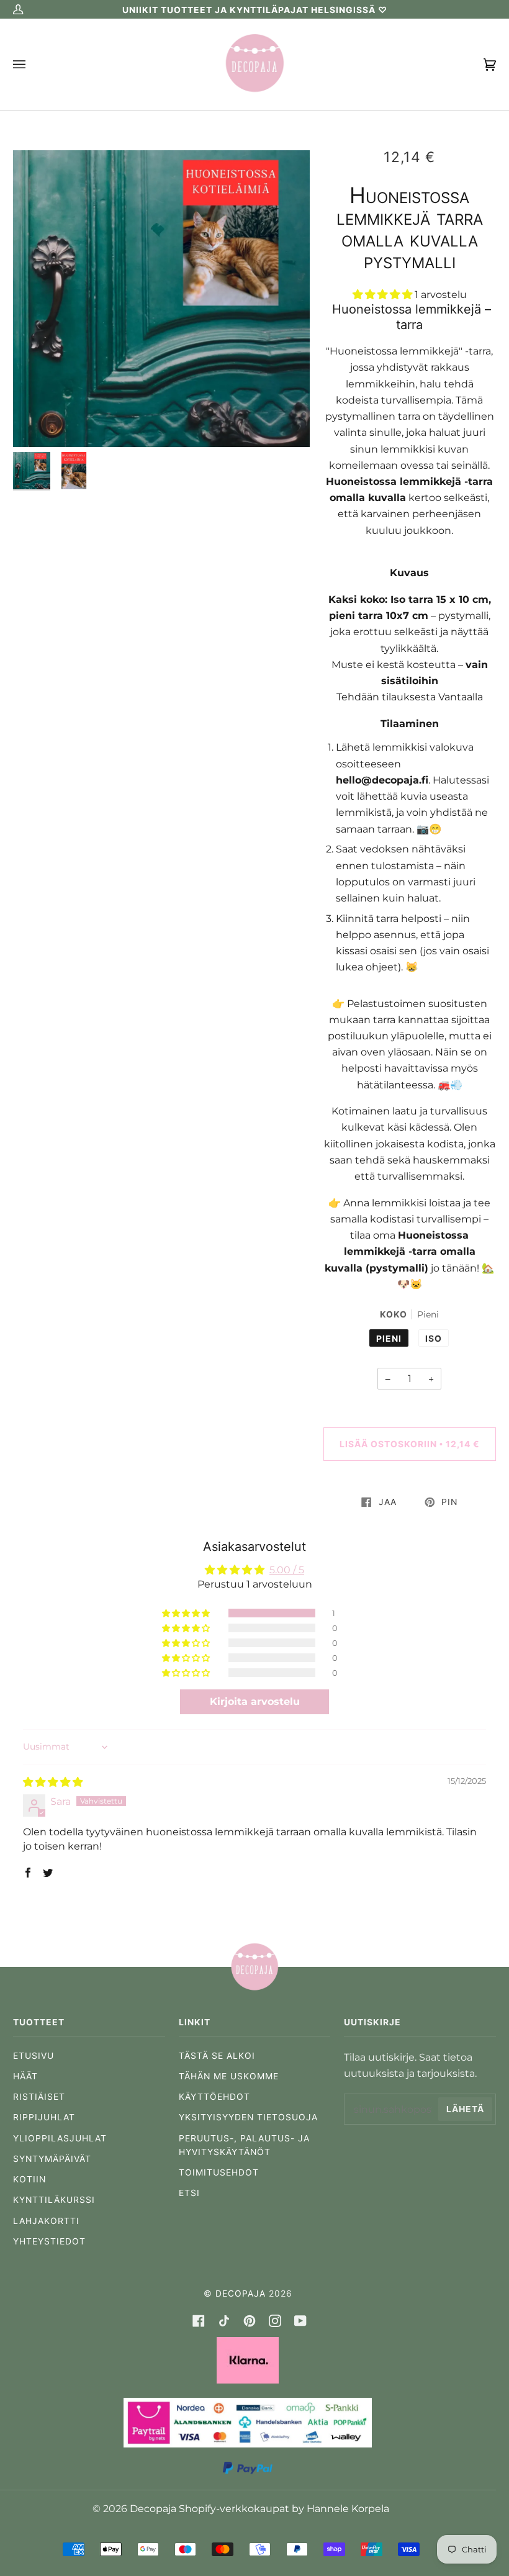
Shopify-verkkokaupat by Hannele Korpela (284, 2508)
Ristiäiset (39, 2097)
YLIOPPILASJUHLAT (60, 2138)
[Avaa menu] (32, 65)
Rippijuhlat (44, 2117)
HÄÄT (25, 2076)
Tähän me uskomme (229, 2076)
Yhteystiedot (49, 2241)
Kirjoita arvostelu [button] (255, 1702)
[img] (53, 1782)
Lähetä (465, 2109)
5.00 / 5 (287, 1570)
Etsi (189, 2193)
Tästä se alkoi (217, 2056)
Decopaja (241, 2294)
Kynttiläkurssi (54, 2200)
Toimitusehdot (219, 2172)
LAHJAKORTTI (46, 2221)
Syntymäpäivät (52, 2159)
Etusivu (34, 2056)
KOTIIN (29, 2179)
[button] (384, 294)
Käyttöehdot (214, 2097)
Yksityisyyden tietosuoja (248, 2117)
